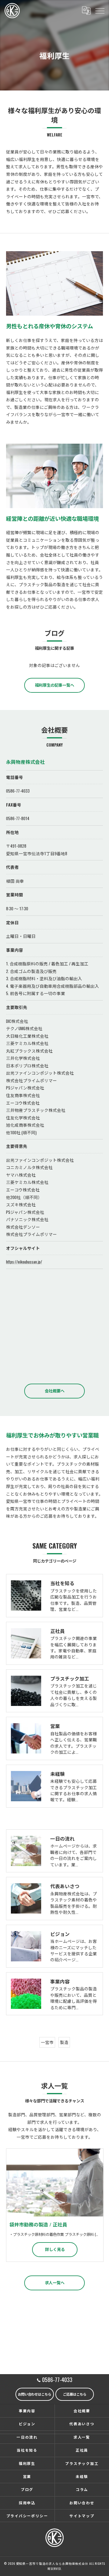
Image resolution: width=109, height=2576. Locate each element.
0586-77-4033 (18, 791)
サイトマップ (82, 2516)
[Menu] (100, 10)
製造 (64, 2042)
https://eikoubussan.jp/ (24, 1262)
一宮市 (47, 2042)
